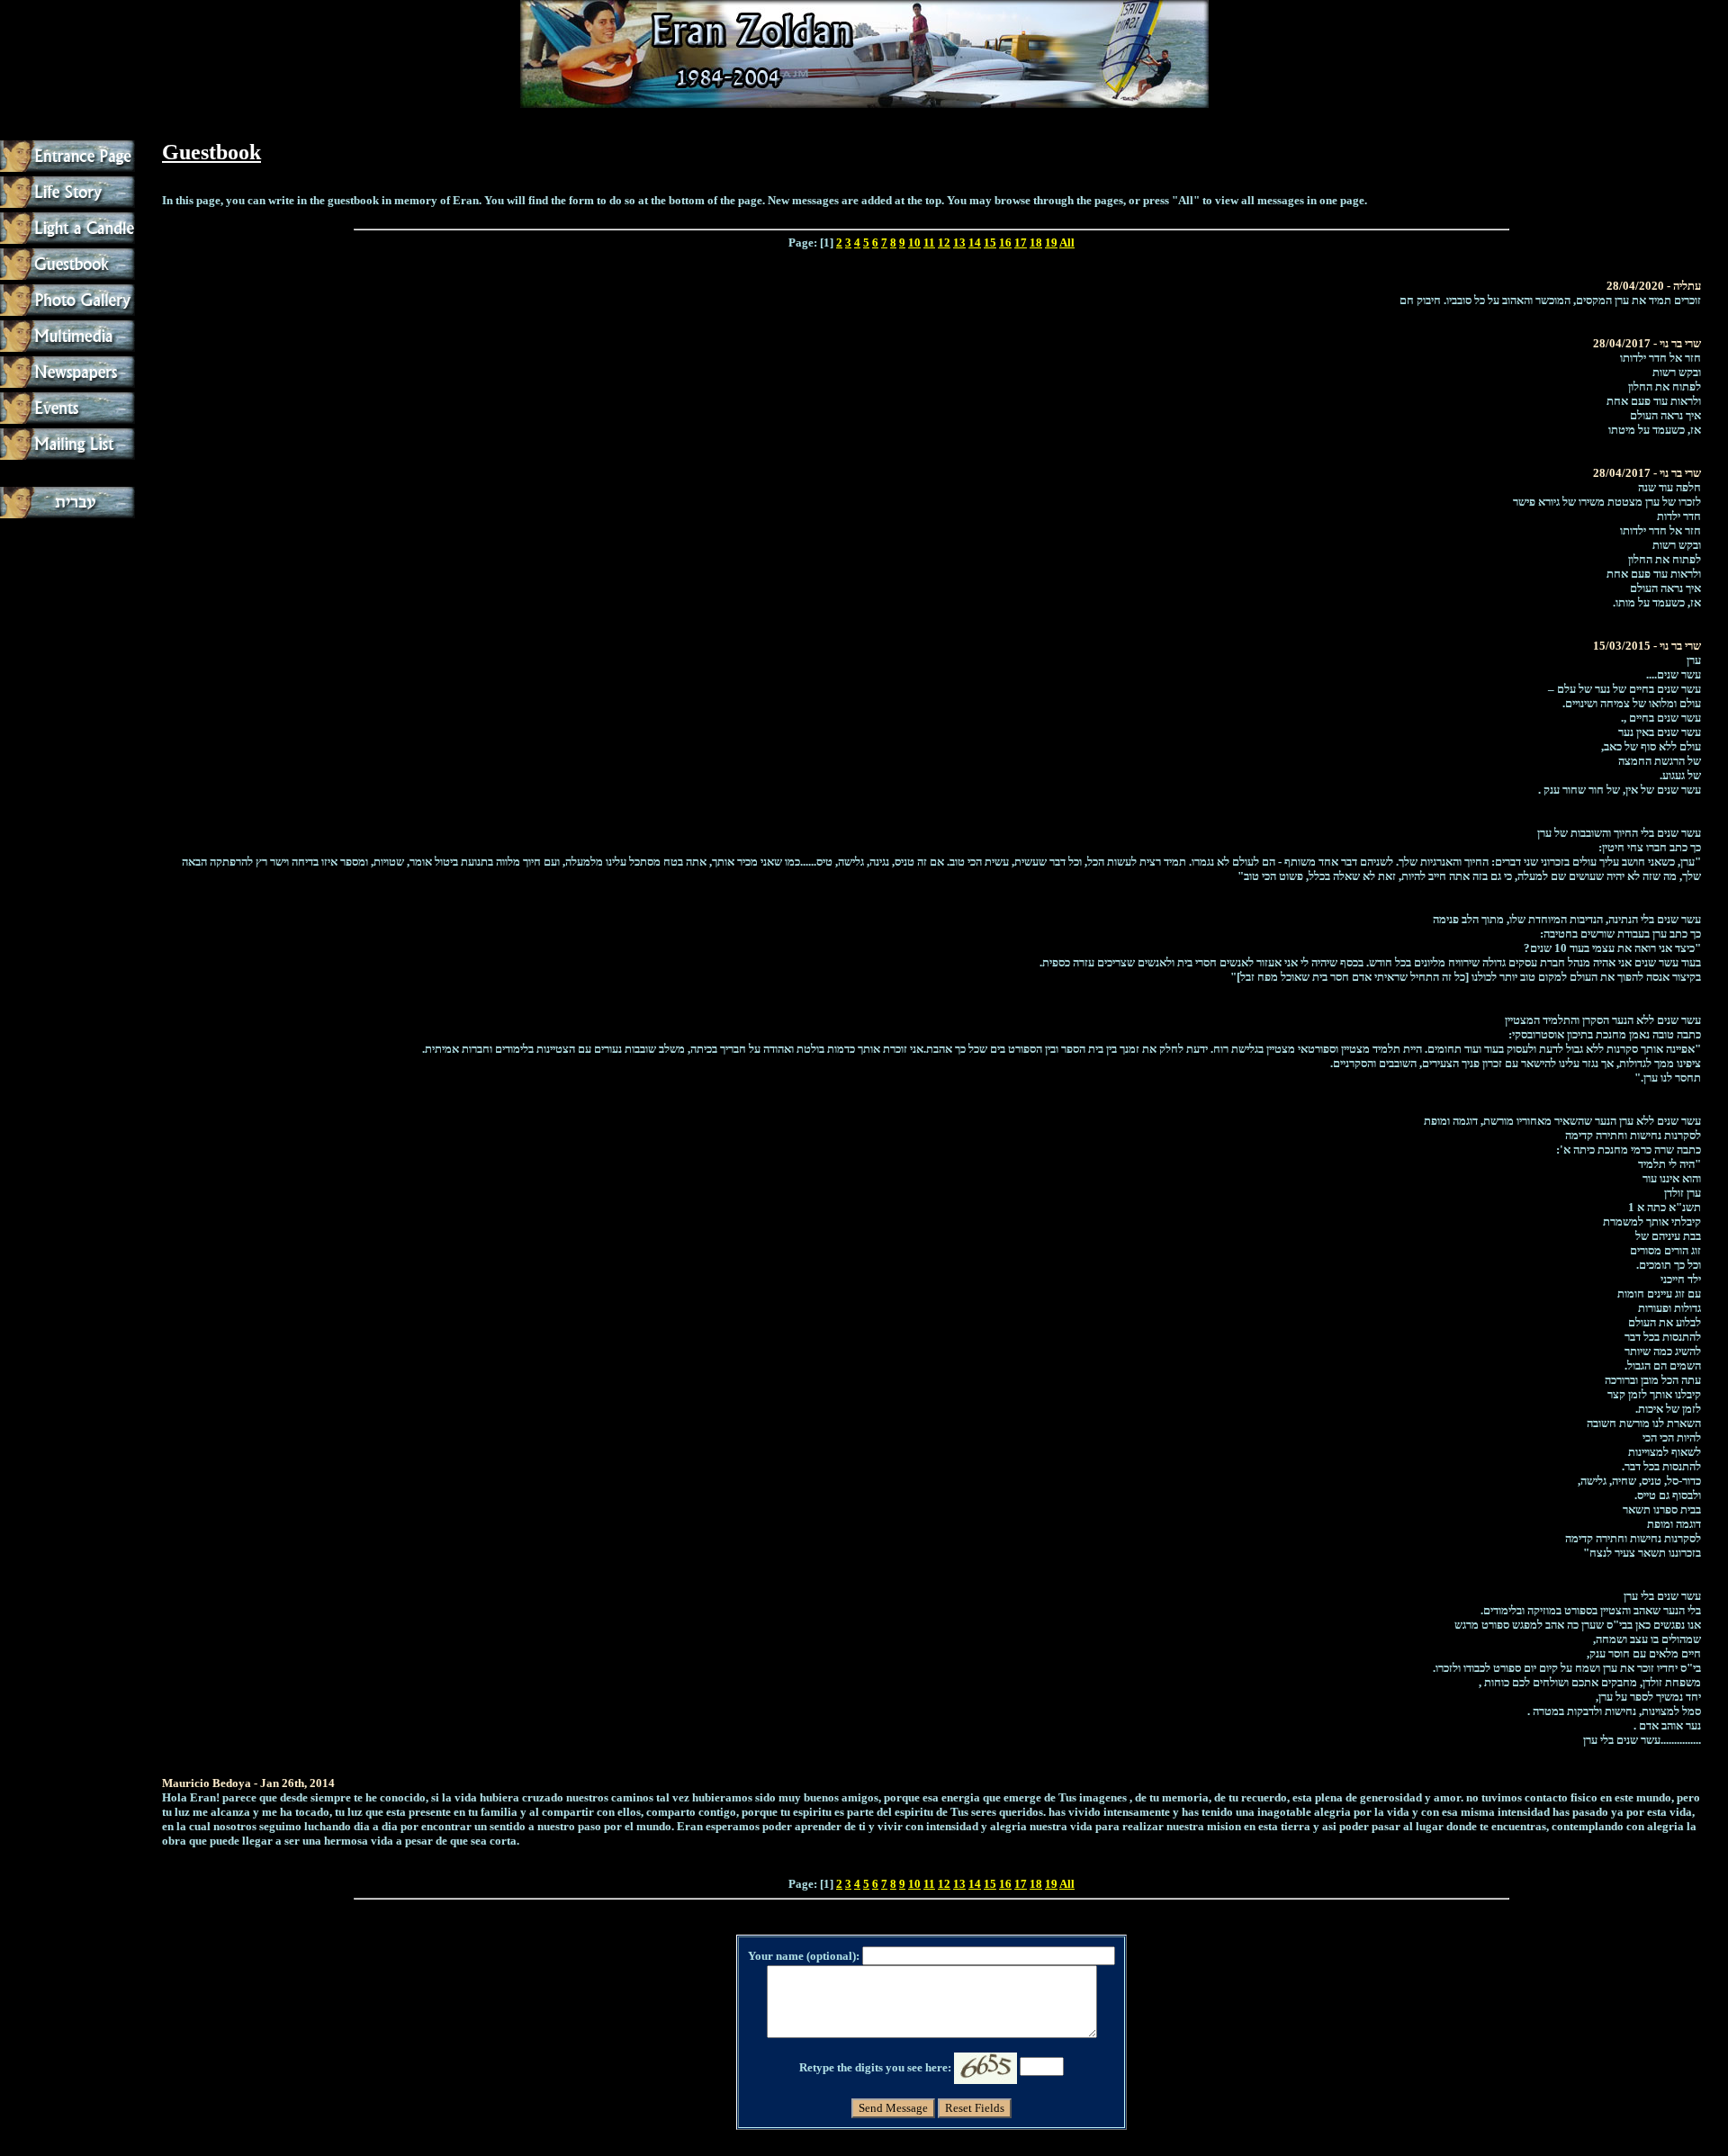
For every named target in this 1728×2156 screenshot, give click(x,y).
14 (975, 243)
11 (929, 243)
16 (1005, 243)
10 (914, 243)
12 (944, 243)
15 (990, 243)
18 (1036, 243)
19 (1051, 243)
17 (1021, 243)
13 (959, 243)
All (1067, 243)
